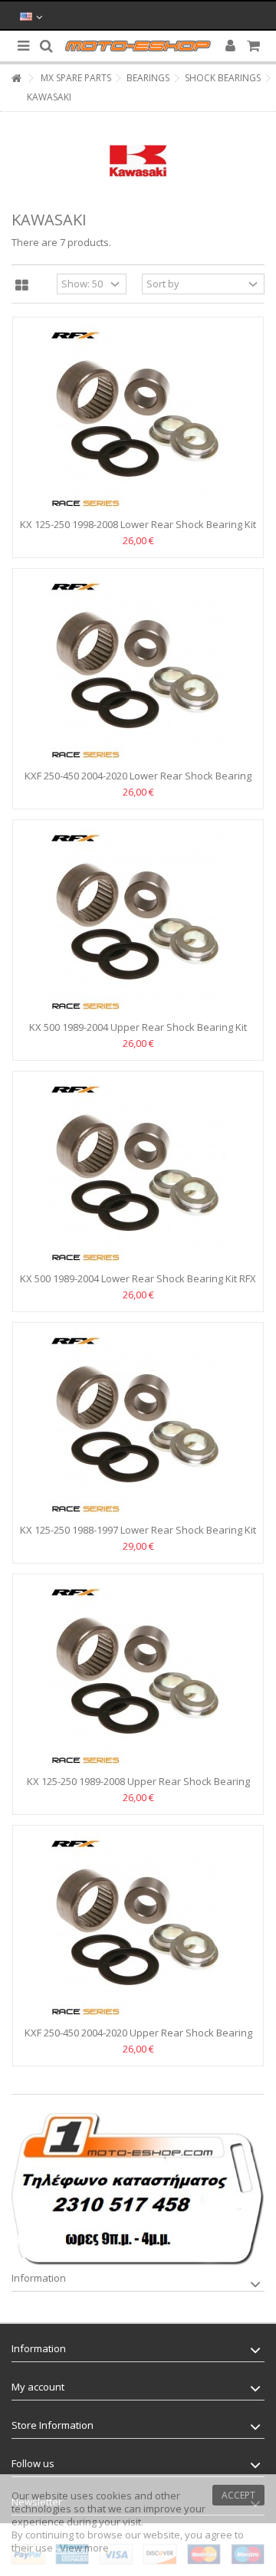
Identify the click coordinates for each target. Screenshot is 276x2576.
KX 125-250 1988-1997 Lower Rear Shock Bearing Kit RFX (138, 1536)
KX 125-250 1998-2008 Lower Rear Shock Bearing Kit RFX (138, 531)
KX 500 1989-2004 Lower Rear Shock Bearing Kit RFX (138, 1278)
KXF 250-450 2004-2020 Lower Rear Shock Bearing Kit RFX (138, 782)
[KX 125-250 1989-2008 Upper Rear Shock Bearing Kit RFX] (138, 1676)
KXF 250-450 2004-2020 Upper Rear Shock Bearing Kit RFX (138, 2039)
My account (38, 2387)
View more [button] (84, 2548)
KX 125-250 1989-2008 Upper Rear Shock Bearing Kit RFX (138, 1788)
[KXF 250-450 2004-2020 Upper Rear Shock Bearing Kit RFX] (138, 1928)
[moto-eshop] (138, 46)
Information (39, 2278)
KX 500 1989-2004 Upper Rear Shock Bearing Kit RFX (138, 1034)
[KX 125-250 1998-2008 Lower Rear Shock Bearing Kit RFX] (138, 419)
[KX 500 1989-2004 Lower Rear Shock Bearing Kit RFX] (138, 1173)
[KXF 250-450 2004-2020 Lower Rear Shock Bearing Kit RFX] (138, 671)
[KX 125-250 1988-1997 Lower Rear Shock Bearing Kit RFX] (138, 1425)
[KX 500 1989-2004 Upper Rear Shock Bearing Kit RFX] (138, 922)
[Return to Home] (16, 79)
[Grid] (22, 286)
